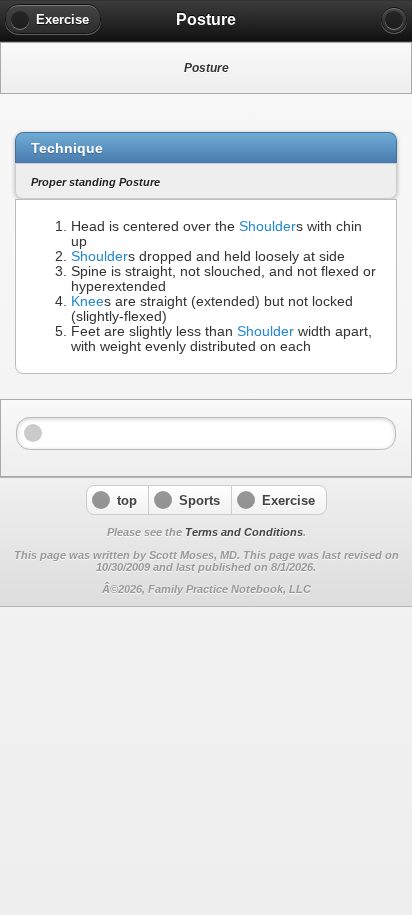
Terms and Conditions (244, 532)
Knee (87, 301)
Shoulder (267, 226)
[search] (394, 20)
